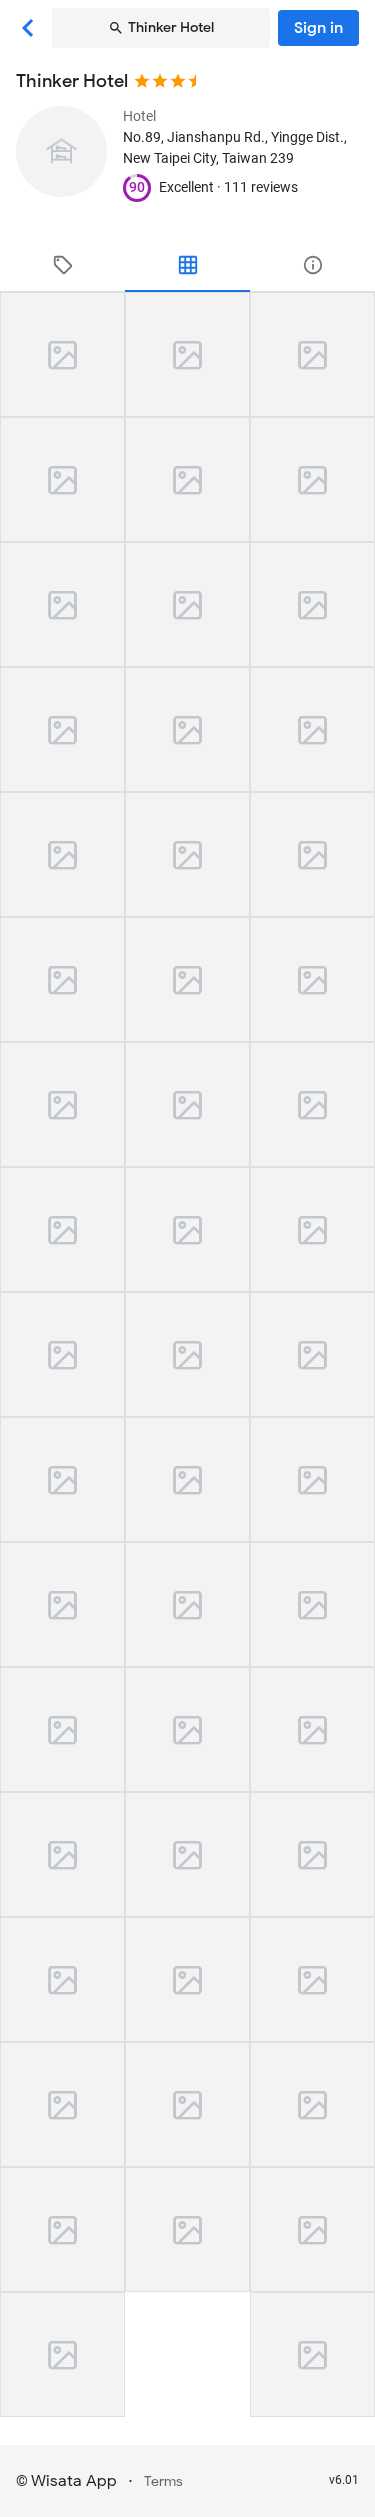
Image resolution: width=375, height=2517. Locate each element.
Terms (163, 2481)
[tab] (62, 265)
